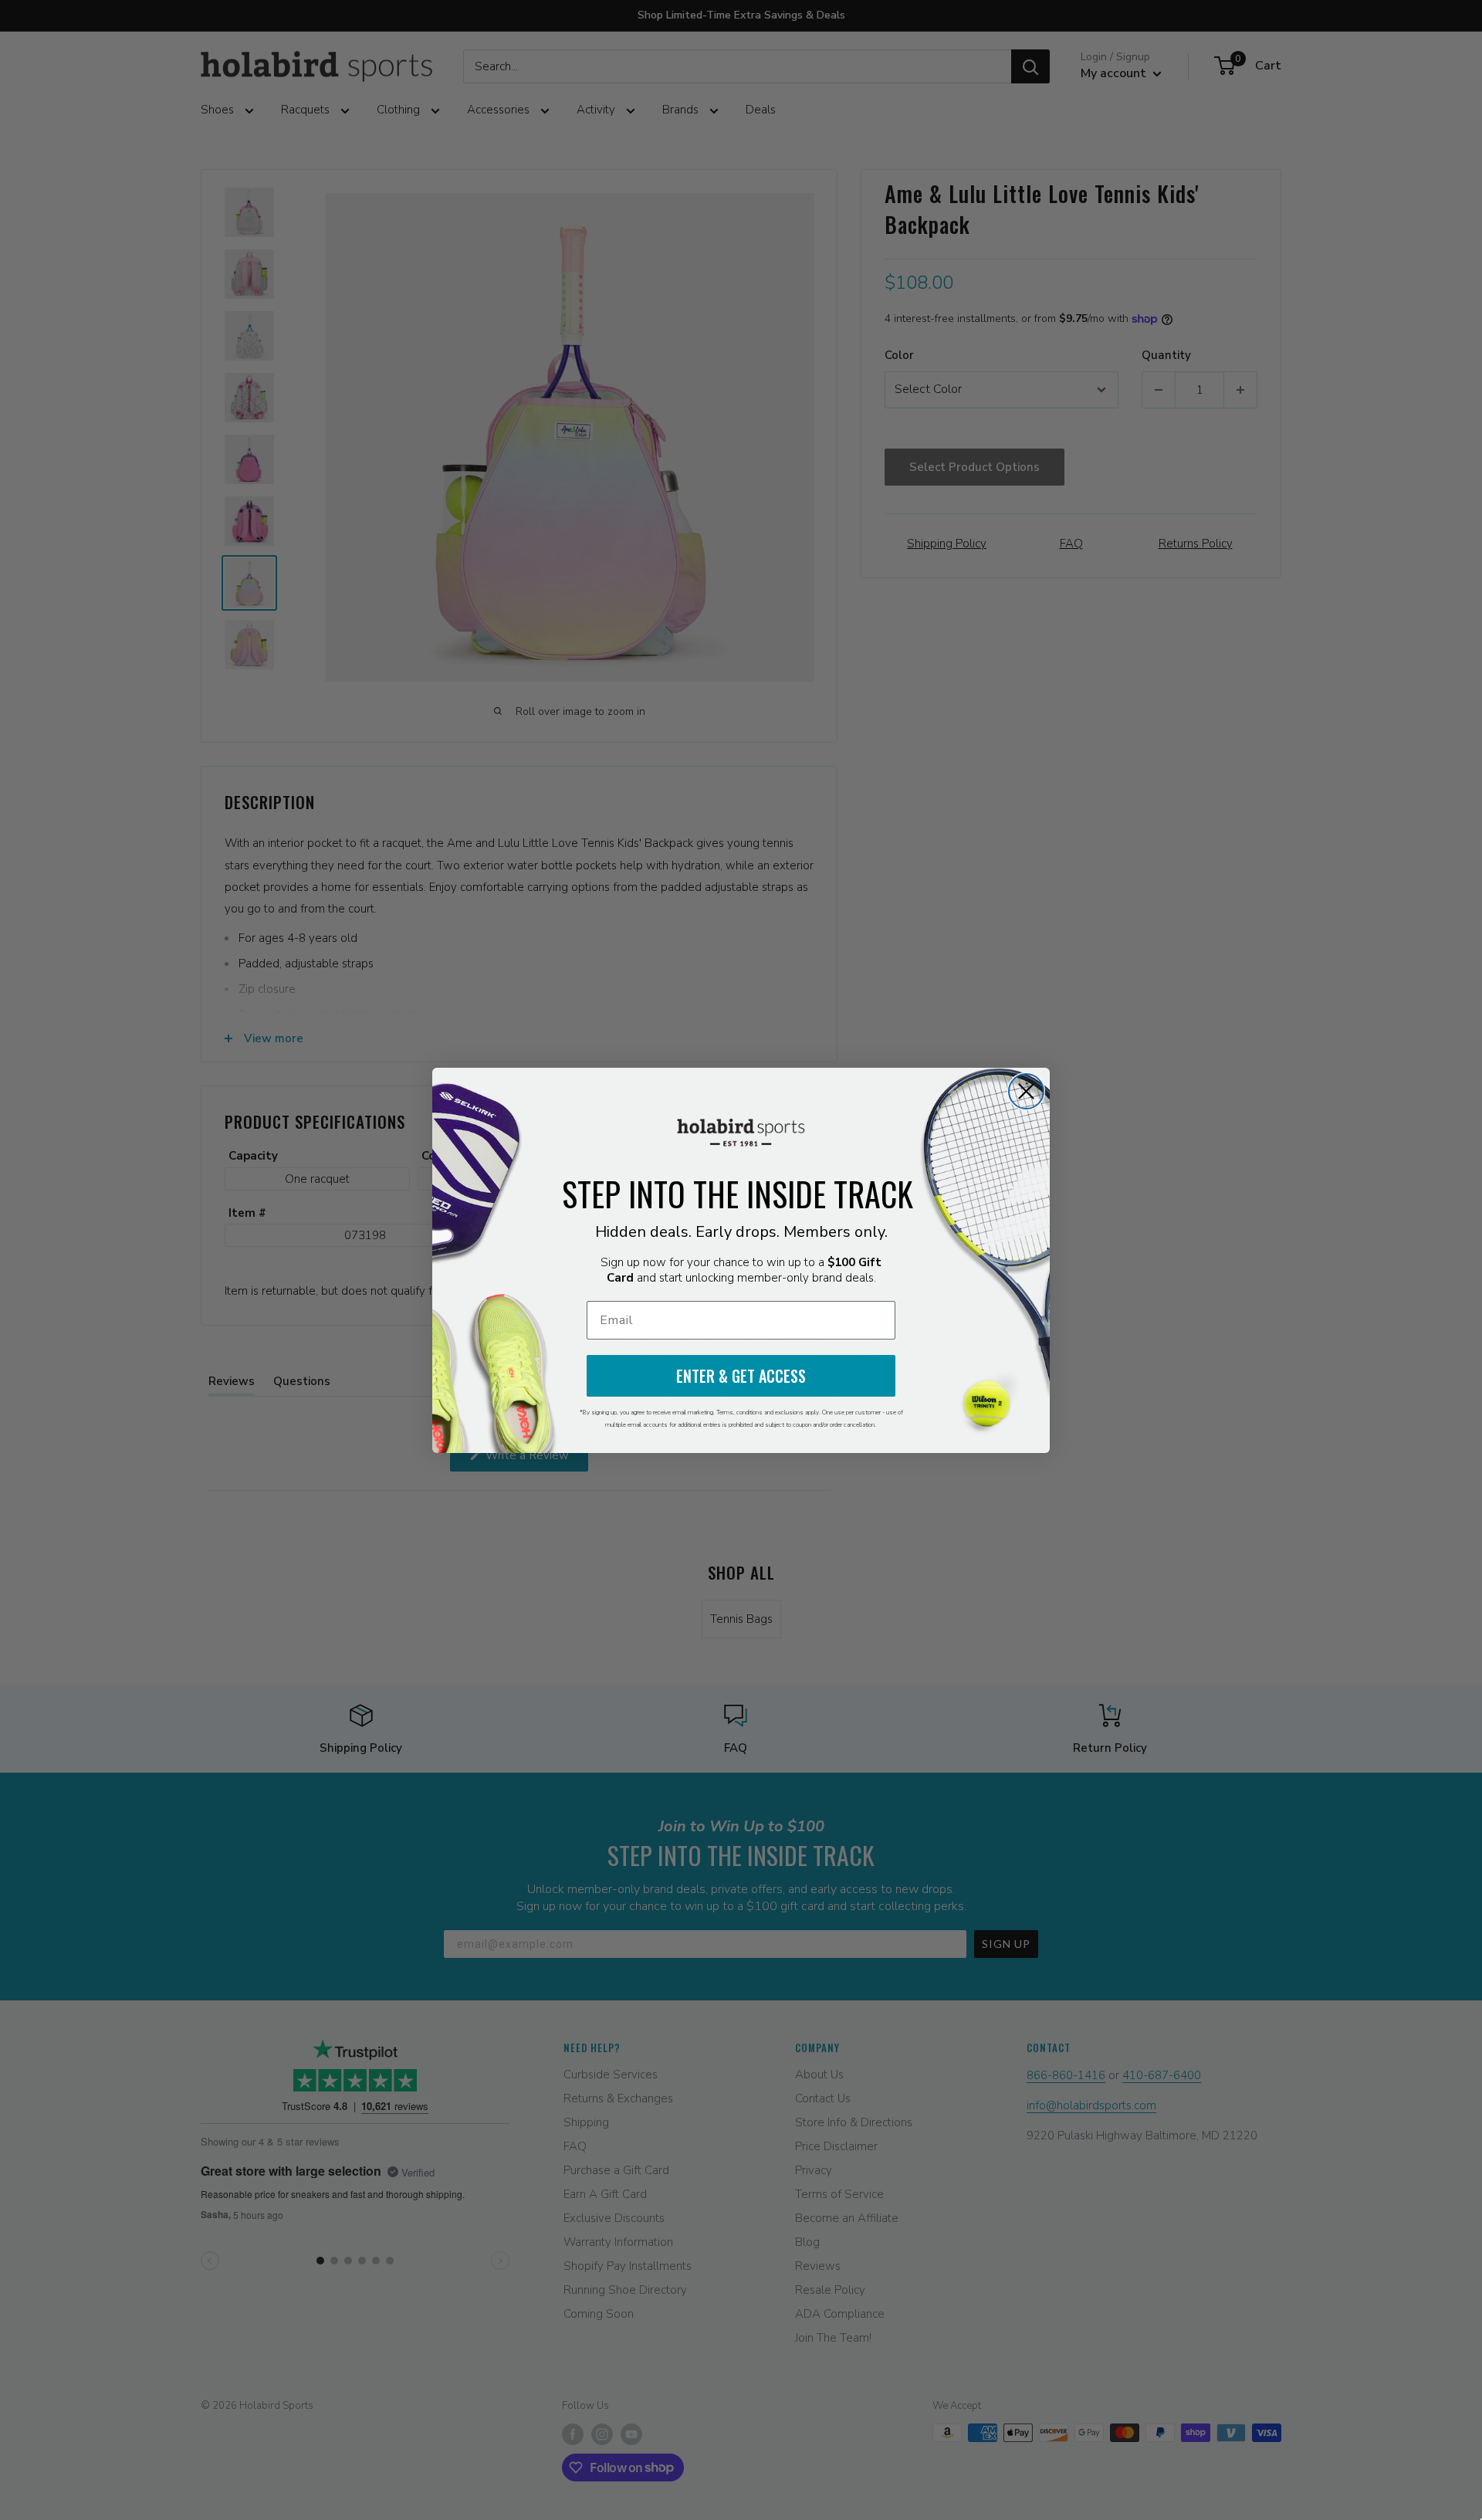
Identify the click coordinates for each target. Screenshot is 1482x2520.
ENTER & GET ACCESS (741, 1376)
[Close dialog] (1026, 1091)
